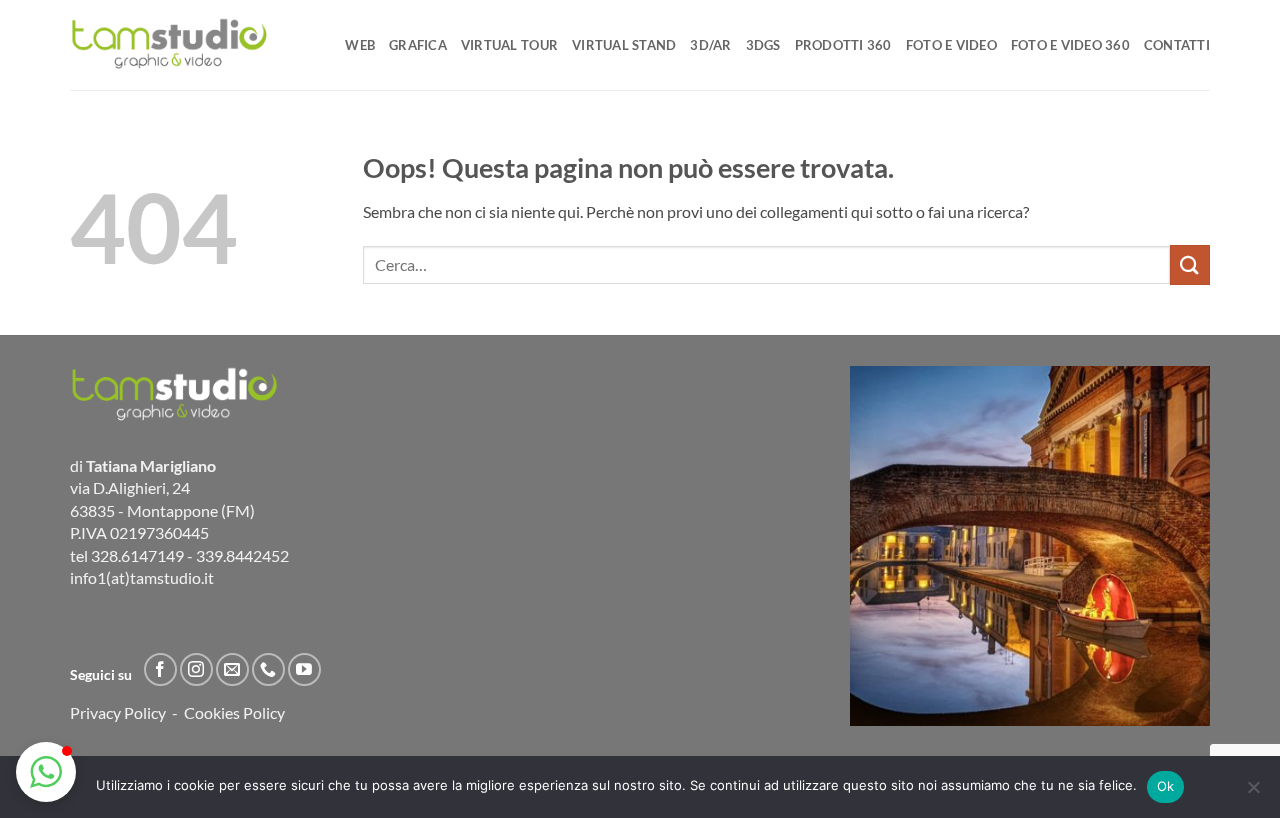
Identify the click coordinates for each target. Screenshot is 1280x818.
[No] (1253, 793)
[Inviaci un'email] (232, 669)
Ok (1166, 786)
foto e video (951, 45)
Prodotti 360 (843, 45)
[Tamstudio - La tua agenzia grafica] (170, 45)
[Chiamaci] (268, 669)
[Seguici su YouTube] (304, 669)
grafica (418, 45)
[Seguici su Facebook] (160, 669)
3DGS (763, 45)
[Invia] (1190, 264)
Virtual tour (509, 45)
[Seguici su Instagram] (196, 669)
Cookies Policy (234, 712)
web (360, 45)
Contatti (1177, 45)
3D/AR (710, 45)
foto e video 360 (1070, 45)
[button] (46, 772)
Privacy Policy (118, 712)
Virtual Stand (624, 45)
